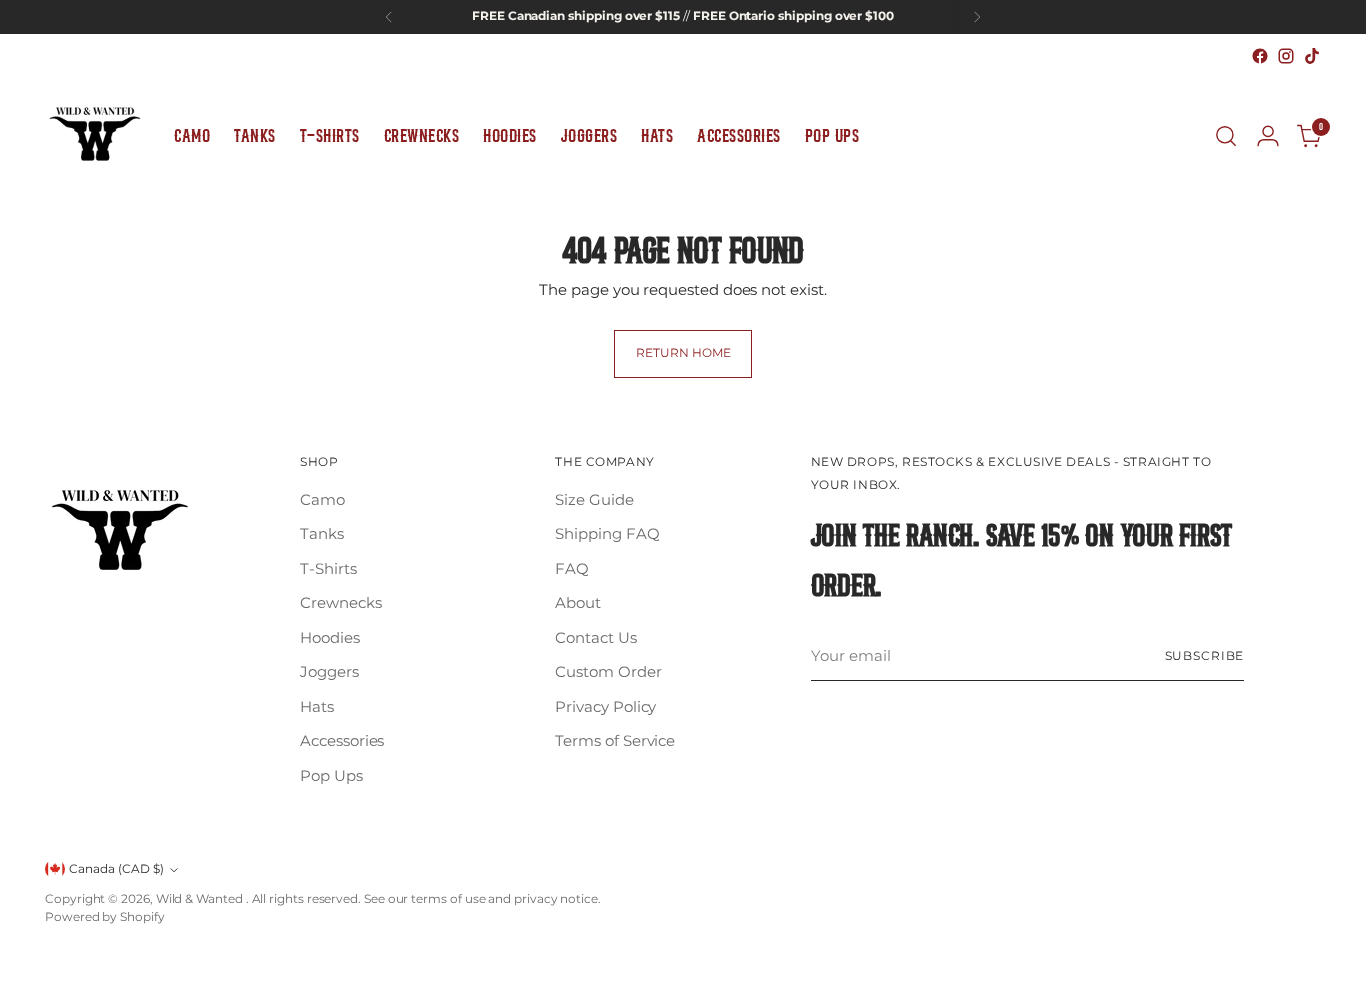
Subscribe (1205, 656)
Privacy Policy (605, 706)
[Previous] (389, 17)
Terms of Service (615, 740)
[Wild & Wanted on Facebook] (1260, 56)
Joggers (329, 671)
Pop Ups (331, 775)
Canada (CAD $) (116, 869)
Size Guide (594, 499)
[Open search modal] (1226, 136)
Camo (322, 499)
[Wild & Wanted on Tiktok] (1312, 56)
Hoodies (329, 637)
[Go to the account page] (1268, 136)
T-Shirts (328, 568)
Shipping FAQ (607, 533)
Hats (317, 706)
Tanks (322, 533)
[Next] (977, 17)
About (578, 602)
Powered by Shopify (105, 917)
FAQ (572, 568)
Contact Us (595, 637)
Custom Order (608, 671)
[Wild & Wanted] (95, 136)
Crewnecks (340, 602)
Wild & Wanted (201, 899)
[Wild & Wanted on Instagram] (1286, 56)
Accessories (342, 740)
